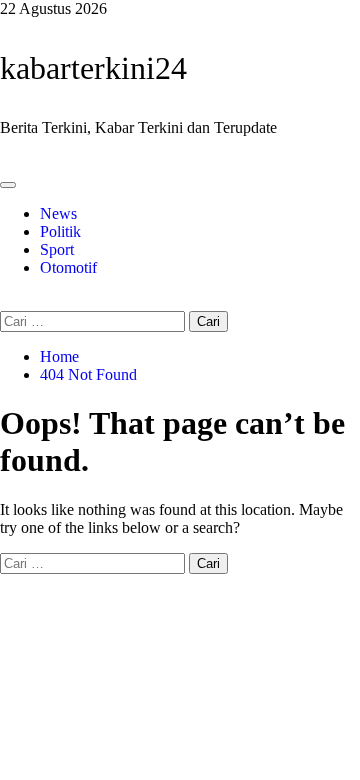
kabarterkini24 (93, 68)
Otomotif (68, 267)
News (58, 213)
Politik (60, 231)
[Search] (6, 301)
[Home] (6, 161)
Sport (57, 249)
